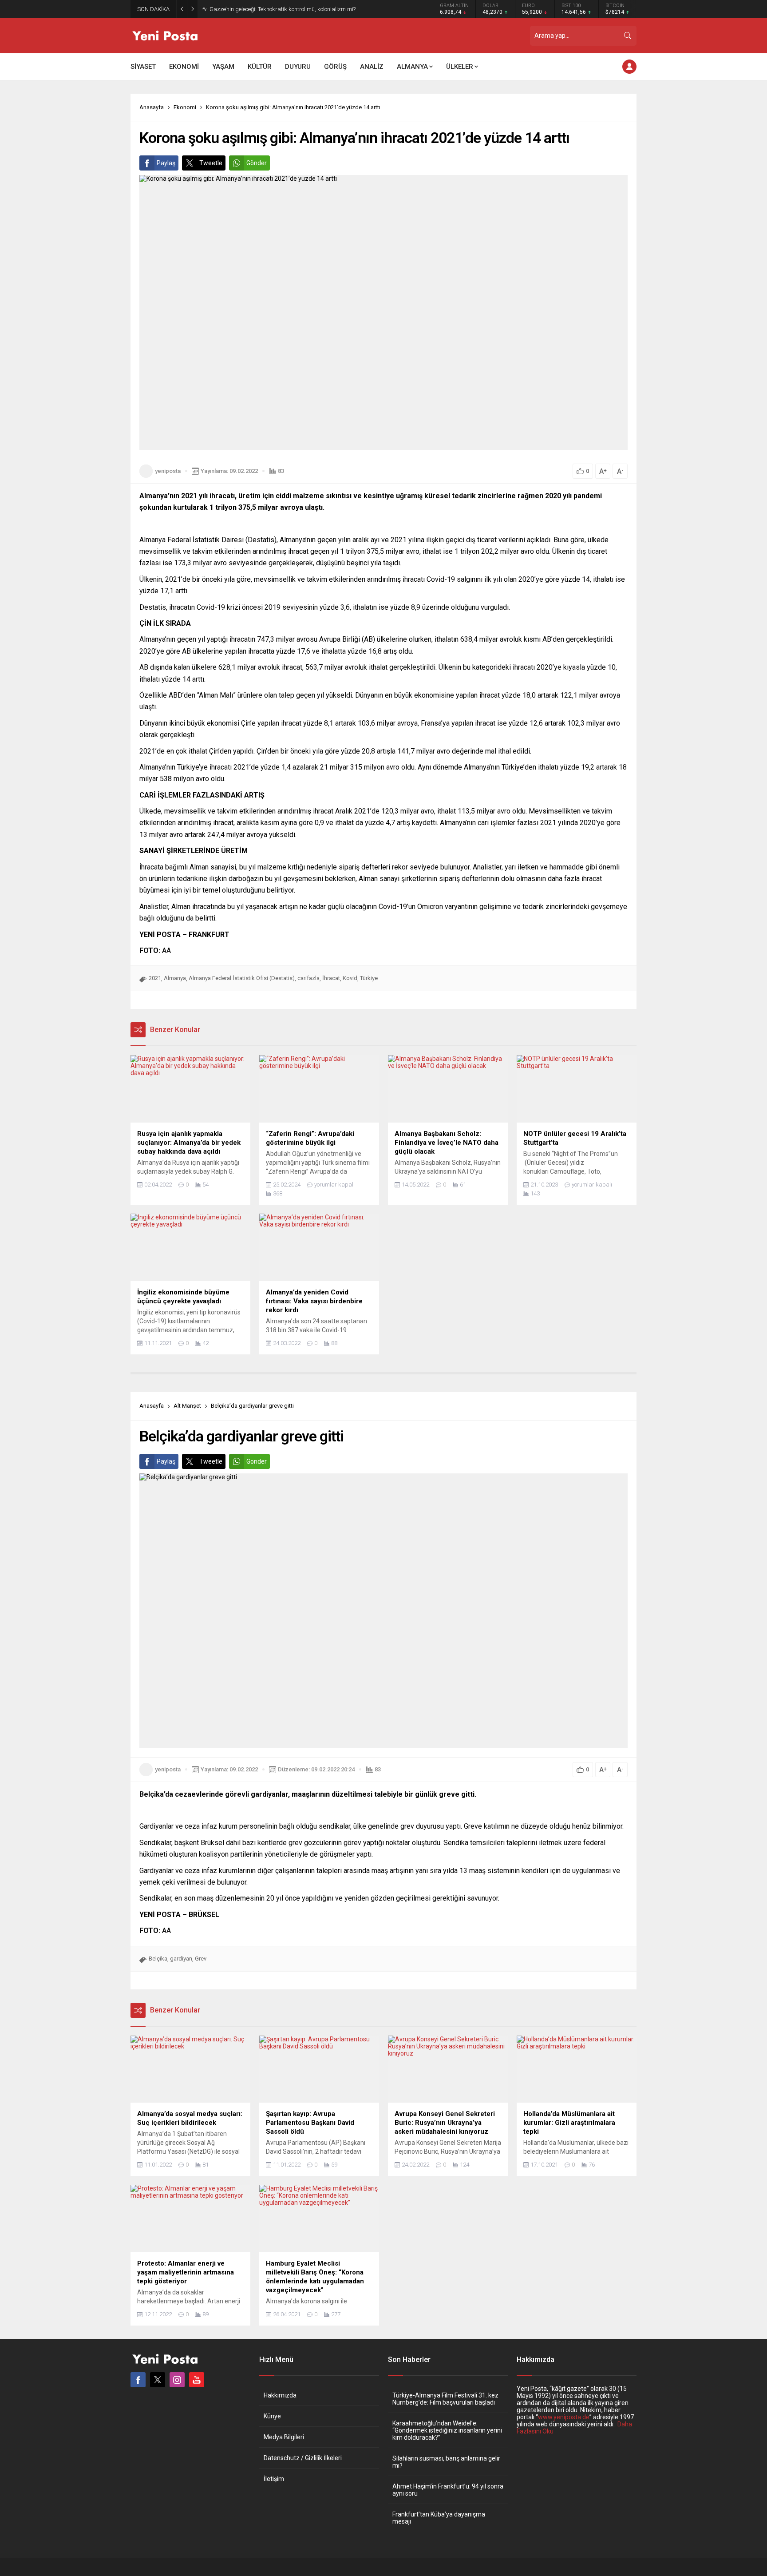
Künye (272, 2416)
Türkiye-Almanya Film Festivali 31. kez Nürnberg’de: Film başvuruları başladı (445, 2399)
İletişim (274, 2479)
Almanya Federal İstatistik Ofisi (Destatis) (242, 978)
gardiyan (181, 1959)
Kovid (350, 978)
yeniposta (168, 471)
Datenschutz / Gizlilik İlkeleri (303, 2458)
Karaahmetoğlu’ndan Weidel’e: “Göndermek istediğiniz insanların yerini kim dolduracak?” (447, 2430)
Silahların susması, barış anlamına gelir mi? (446, 2462)
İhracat (331, 978)
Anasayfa (152, 107)
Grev (201, 1959)
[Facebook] (138, 2380)
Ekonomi (185, 107)
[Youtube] (197, 2380)
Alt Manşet (187, 1406)
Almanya (175, 978)
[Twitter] (158, 2380)
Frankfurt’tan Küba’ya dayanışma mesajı (439, 2518)
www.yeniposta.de (564, 2417)
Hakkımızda (280, 2395)
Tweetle (211, 163)
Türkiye (369, 978)
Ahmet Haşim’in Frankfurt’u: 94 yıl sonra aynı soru (448, 2490)
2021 (155, 978)
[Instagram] (177, 2380)
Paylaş (166, 163)
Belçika (158, 1959)
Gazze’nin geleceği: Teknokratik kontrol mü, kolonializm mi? (283, 9)
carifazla (308, 978)
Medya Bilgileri (284, 2437)
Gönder (257, 163)
